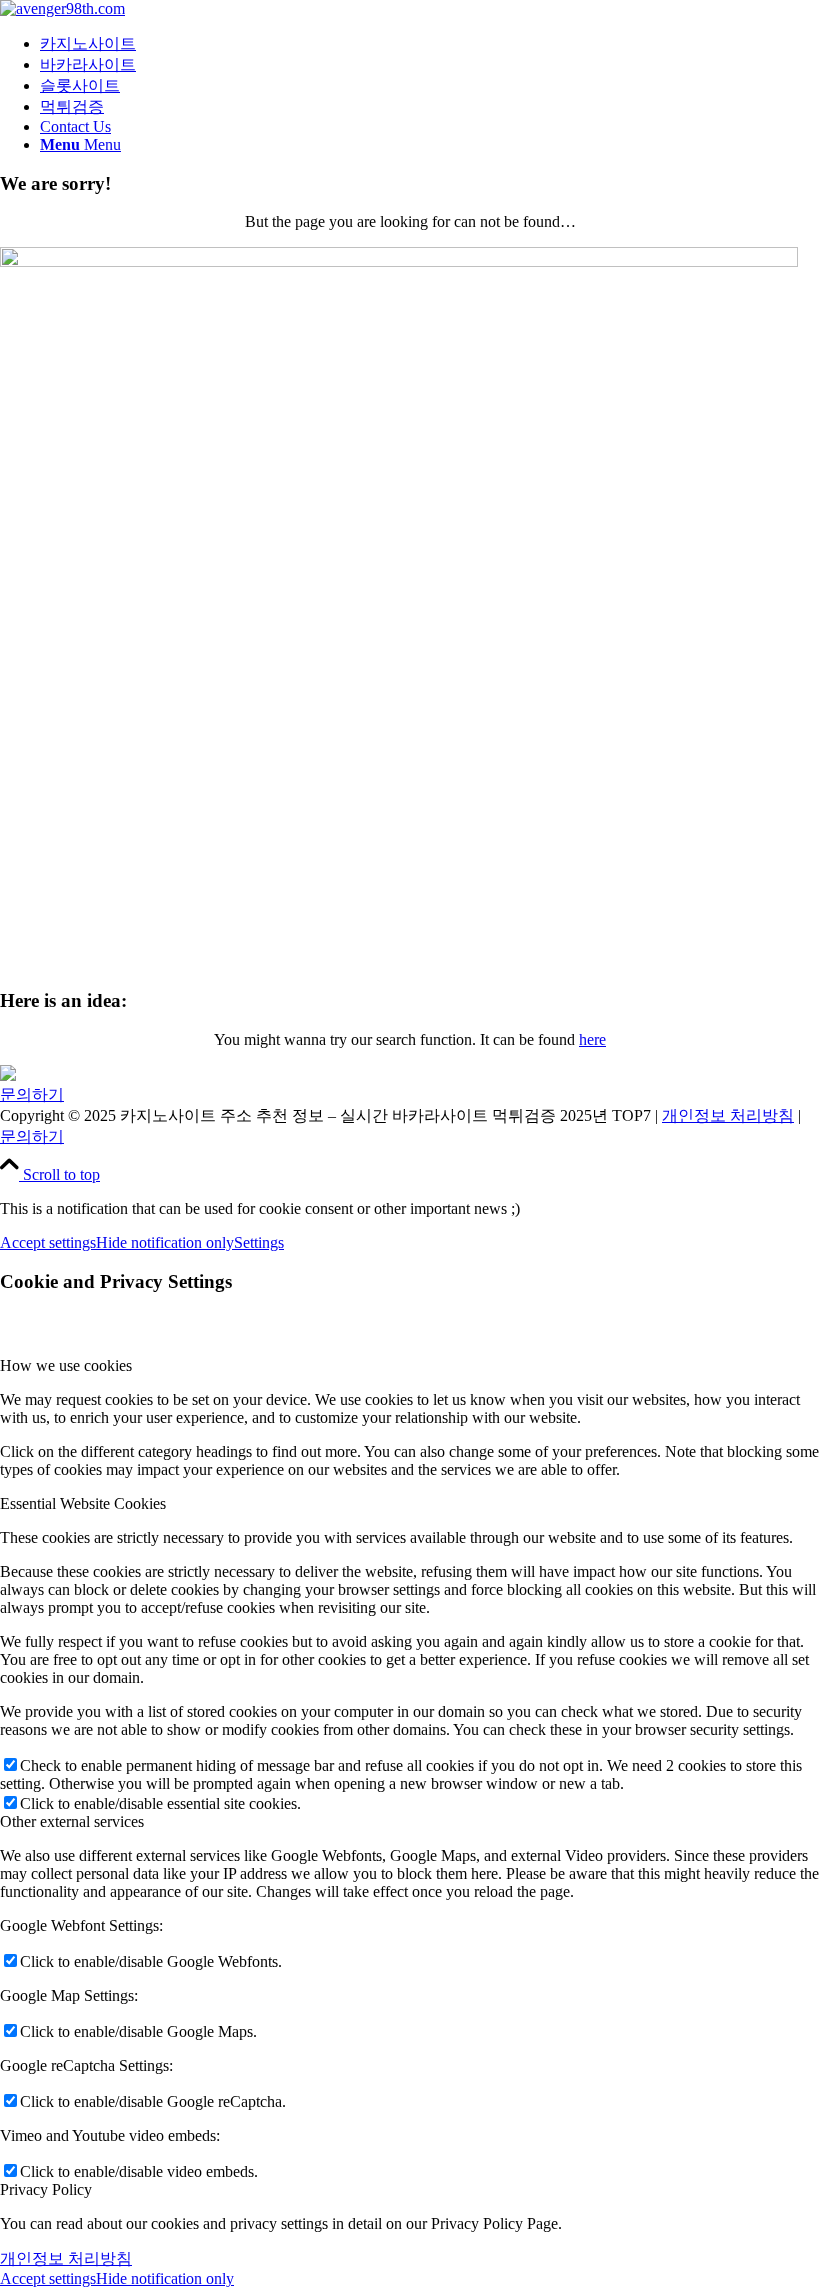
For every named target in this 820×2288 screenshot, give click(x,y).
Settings (259, 1242)
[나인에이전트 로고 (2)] (62, 8)
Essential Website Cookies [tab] (83, 1503)
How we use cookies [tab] (66, 1365)
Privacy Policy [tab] (46, 2189)
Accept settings (48, 1242)
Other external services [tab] (72, 1821)
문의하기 (32, 1094)
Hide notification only (165, 1242)
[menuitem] (430, 44)
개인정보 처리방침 (728, 1115)
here (592, 1039)
